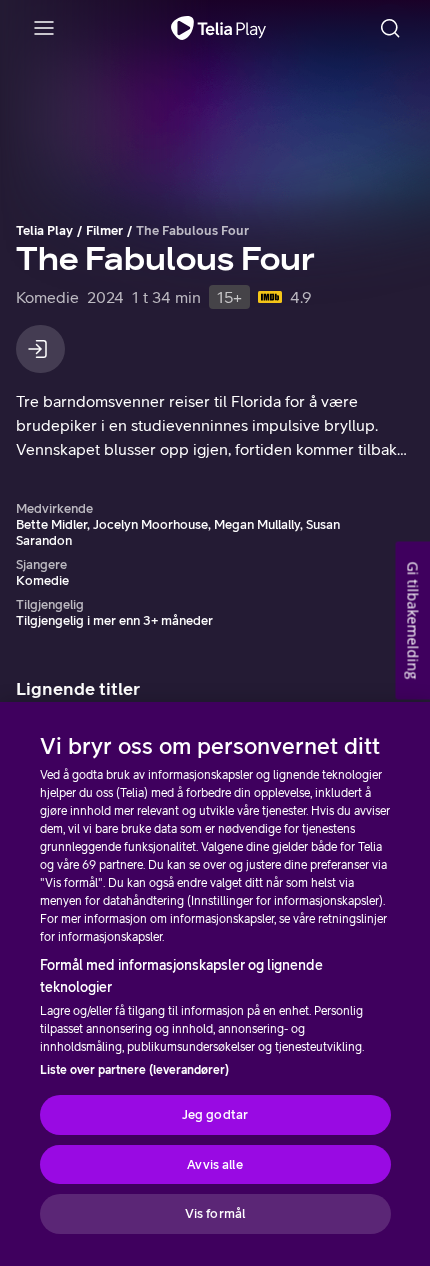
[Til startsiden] (218, 28)
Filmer (104, 230)
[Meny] (44, 28)
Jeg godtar (215, 1114)
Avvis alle (214, 1164)
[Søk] (390, 28)
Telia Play (44, 230)
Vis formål (215, 1213)
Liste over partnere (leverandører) (134, 1070)
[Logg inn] (40, 349)
